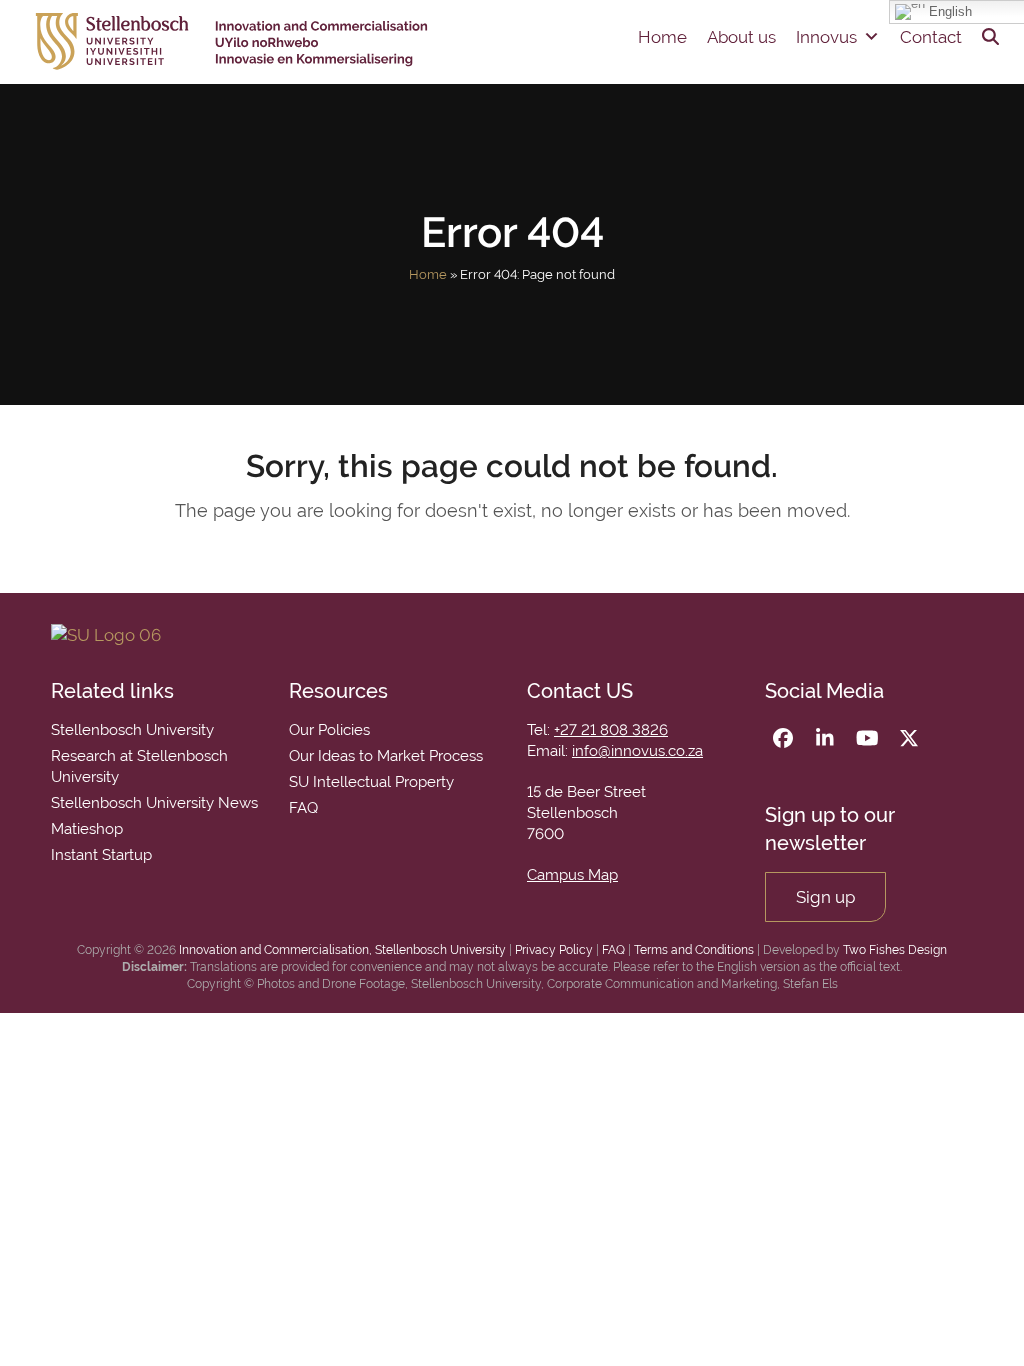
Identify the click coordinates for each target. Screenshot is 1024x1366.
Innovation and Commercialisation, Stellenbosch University (342, 950)
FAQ (613, 950)
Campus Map (572, 875)
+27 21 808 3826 (611, 730)
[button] (990, 37)
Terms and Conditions (694, 950)
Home (662, 37)
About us (741, 37)
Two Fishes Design (895, 950)
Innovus (826, 37)
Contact (931, 37)
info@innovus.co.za (637, 751)
